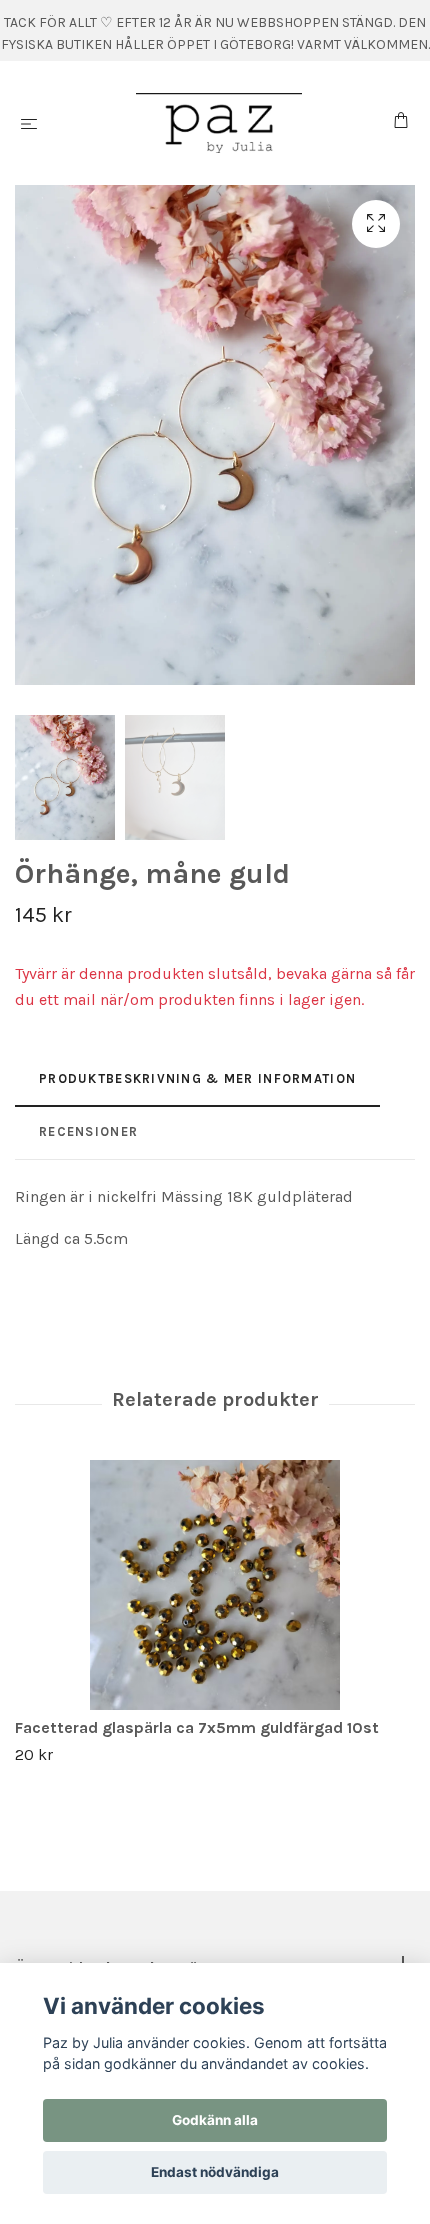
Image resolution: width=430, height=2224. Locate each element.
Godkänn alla (215, 2120)
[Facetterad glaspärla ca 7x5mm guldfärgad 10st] (215, 1585)
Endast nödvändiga (215, 2172)
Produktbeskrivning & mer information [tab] (197, 1078)
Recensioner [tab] (88, 1131)
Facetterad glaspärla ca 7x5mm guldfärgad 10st (197, 1727)
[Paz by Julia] (219, 123)
